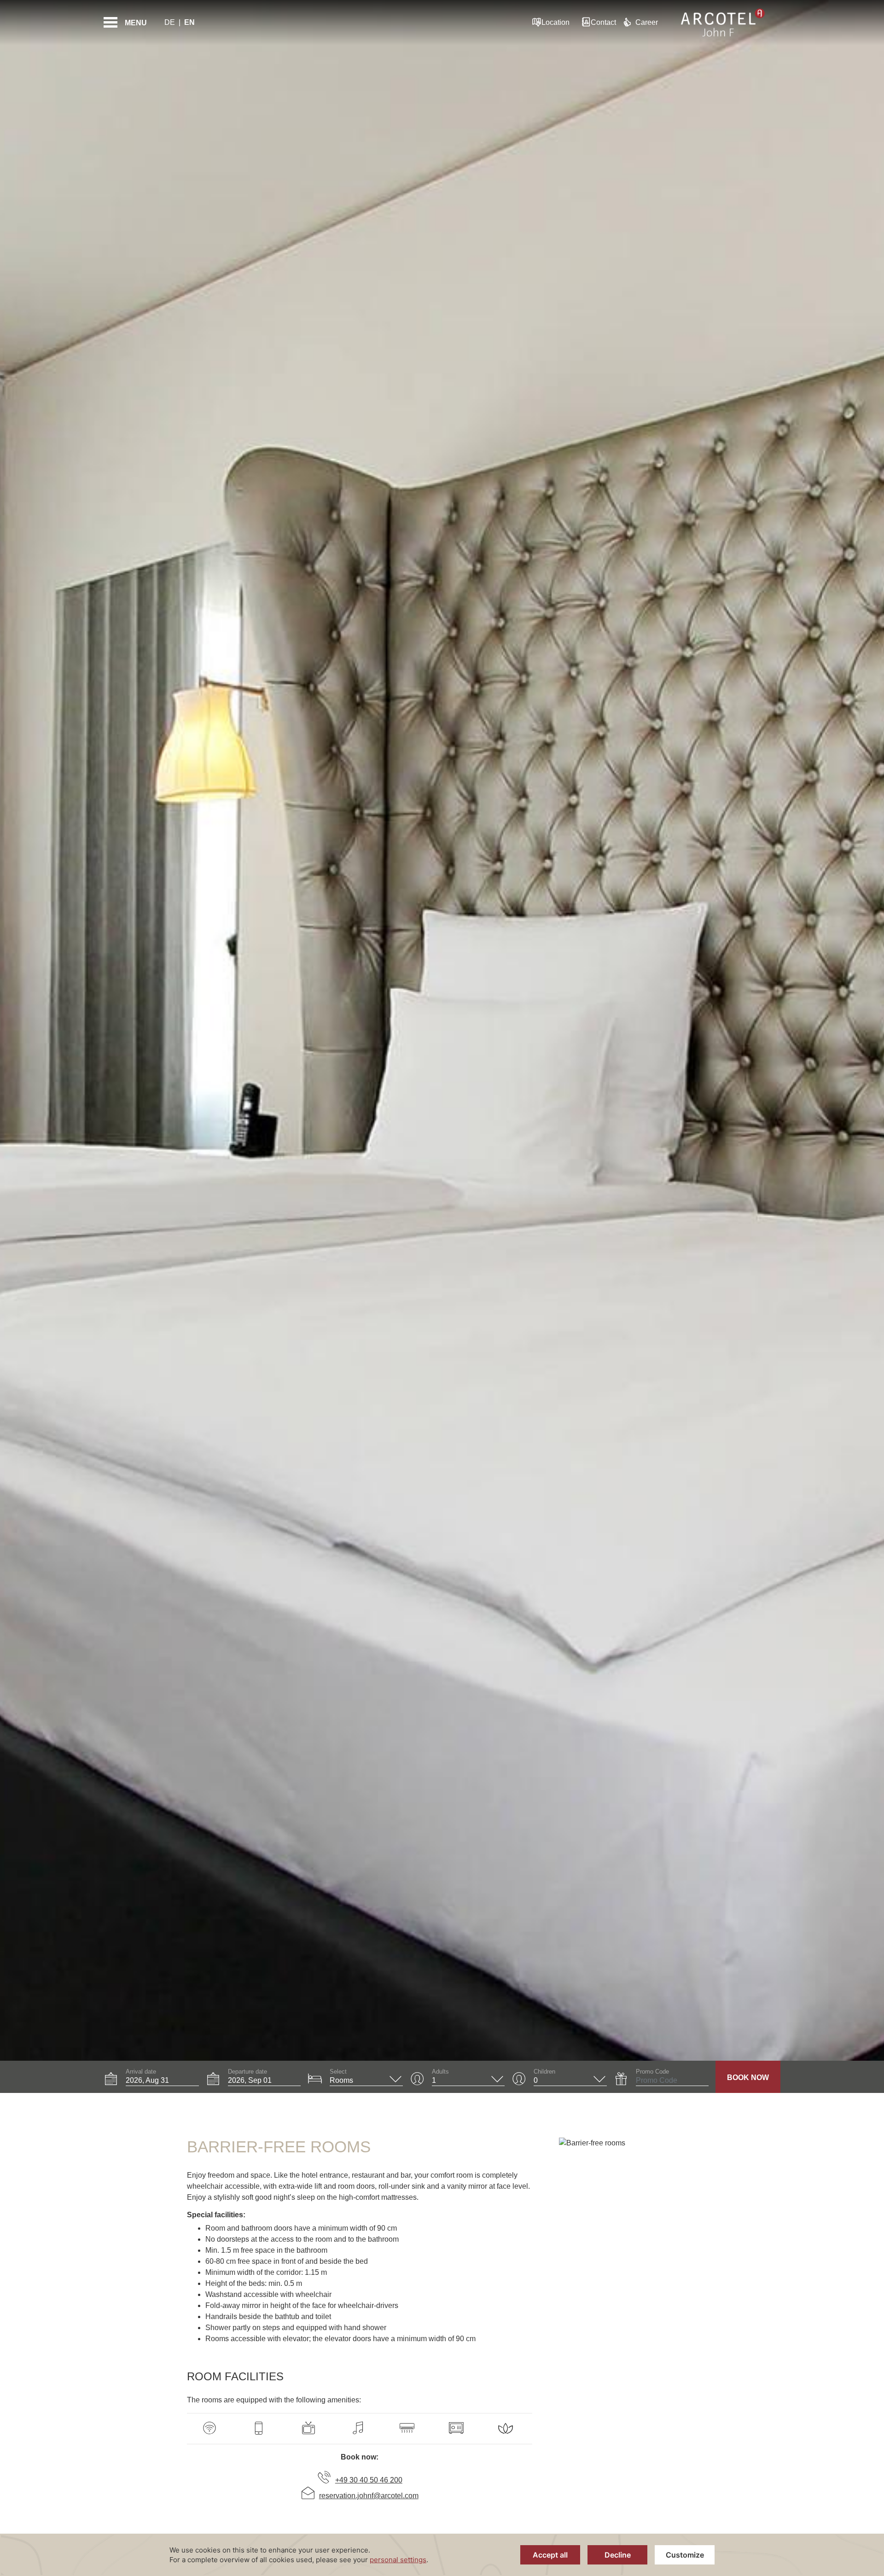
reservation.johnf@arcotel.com (369, 2496)
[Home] (723, 23)
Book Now (748, 2078)
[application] (442, 2555)
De (170, 22)
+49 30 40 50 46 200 (369, 2480)
